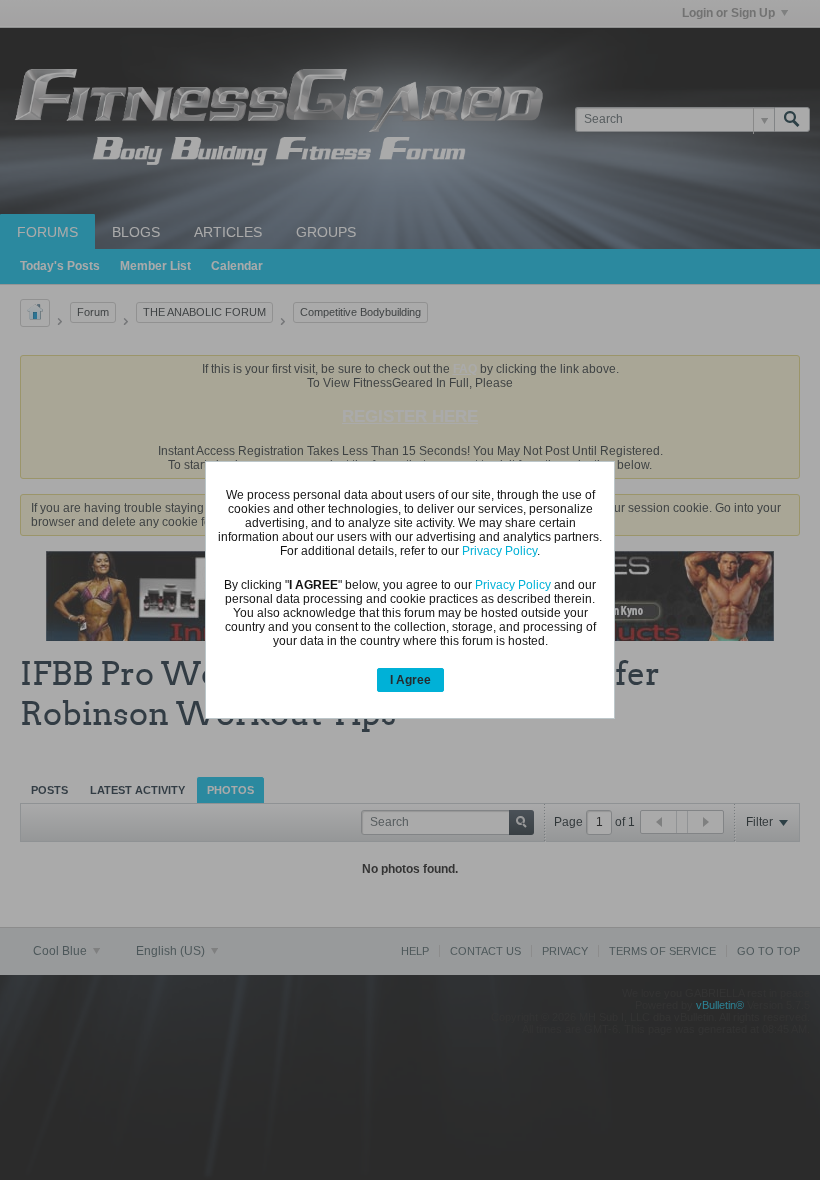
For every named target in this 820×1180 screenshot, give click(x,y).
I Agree (410, 680)
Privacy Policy (499, 551)
